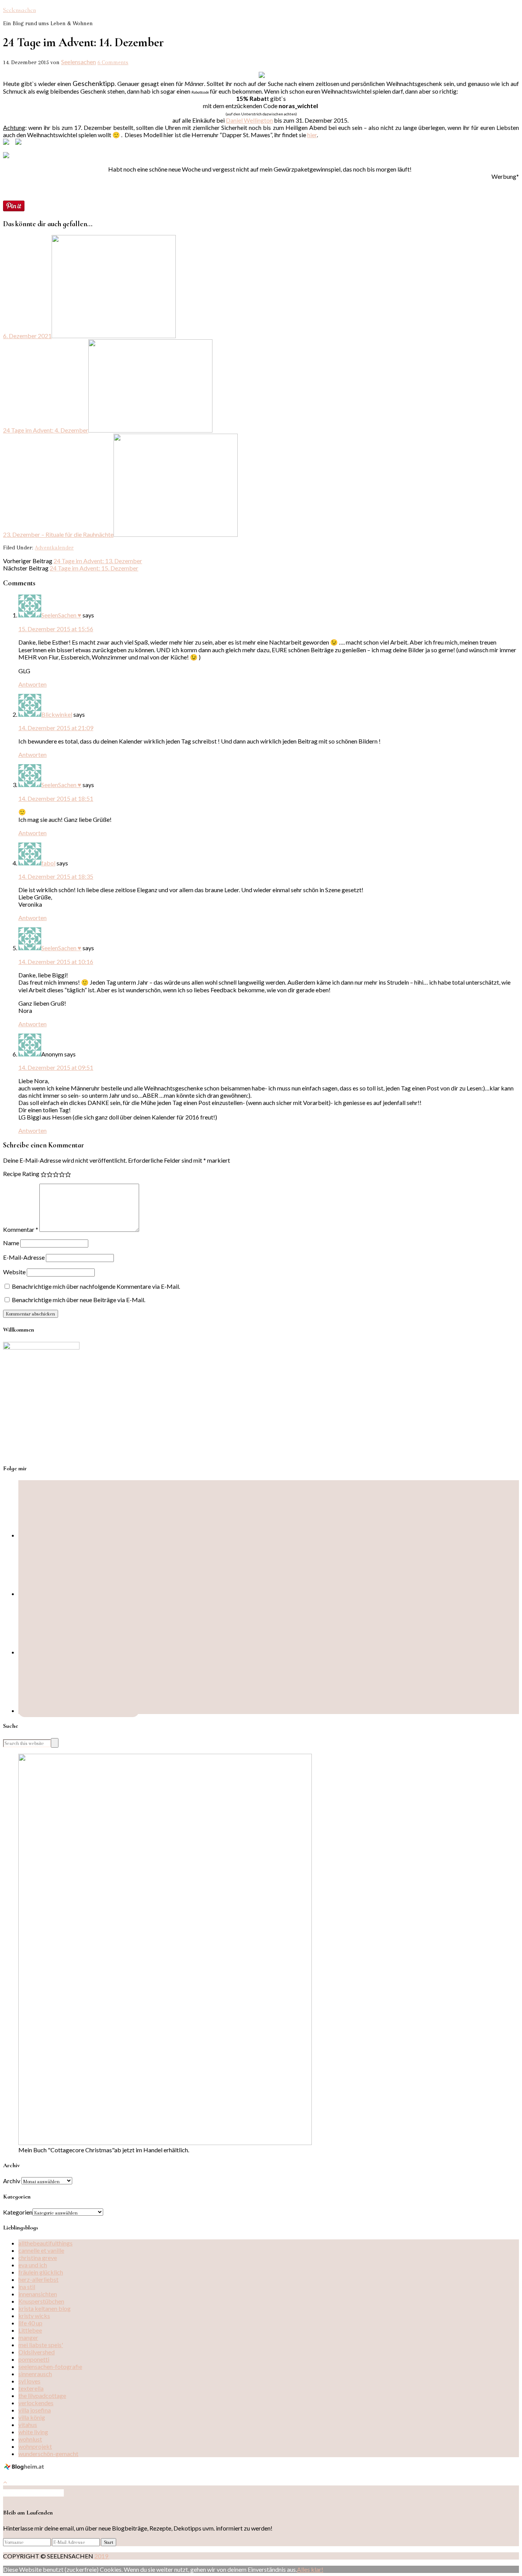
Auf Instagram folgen (36, 2493)
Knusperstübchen (41, 2301)
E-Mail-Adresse (24, 1257)
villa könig (32, 2417)
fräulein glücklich (41, 2272)
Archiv (12, 2181)
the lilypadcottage (42, 2395)
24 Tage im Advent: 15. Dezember (94, 568)
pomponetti (34, 2359)
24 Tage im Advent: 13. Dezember (98, 561)
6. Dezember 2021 (27, 336)
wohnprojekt (35, 2446)
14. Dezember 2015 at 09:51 (56, 1067)
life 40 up (30, 2323)
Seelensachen (19, 10)
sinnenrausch (35, 2374)
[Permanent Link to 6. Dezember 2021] (114, 336)
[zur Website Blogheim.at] (25, 2468)
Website (14, 1272)
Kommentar (21, 1229)
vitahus (28, 2425)
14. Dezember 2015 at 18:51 (56, 798)
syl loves (29, 2381)
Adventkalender (54, 548)
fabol (48, 863)
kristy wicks (34, 2316)
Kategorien (18, 2212)
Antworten (32, 684)
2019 (102, 2556)
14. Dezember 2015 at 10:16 (56, 962)
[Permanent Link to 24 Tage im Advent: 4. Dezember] (150, 430)
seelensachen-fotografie (50, 2366)
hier (312, 135)
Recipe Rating (21, 1174)
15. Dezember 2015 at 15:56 (56, 629)
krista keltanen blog (45, 2308)
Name (11, 1243)
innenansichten (38, 2294)
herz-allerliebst (38, 2279)
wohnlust (30, 2439)
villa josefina (35, 2410)
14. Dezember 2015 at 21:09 (56, 728)
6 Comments (113, 62)
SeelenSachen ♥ (61, 615)
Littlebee (30, 2330)
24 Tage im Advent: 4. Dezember (46, 430)
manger (28, 2337)
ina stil (27, 2287)
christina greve (38, 2258)
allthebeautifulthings (45, 2243)
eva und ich (33, 2265)
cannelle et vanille (41, 2250)
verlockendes (36, 2403)
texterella (31, 2388)
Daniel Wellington (249, 120)
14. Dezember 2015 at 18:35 (56, 876)
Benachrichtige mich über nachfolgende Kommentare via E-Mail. (96, 1286)
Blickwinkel (57, 714)
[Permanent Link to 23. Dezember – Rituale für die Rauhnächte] (176, 534)
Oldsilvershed (36, 2352)
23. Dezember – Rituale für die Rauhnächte (58, 534)
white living (33, 2432)
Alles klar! (310, 2569)
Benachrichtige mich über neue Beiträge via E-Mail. (79, 1300)
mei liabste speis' (41, 2345)
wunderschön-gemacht (48, 2454)
